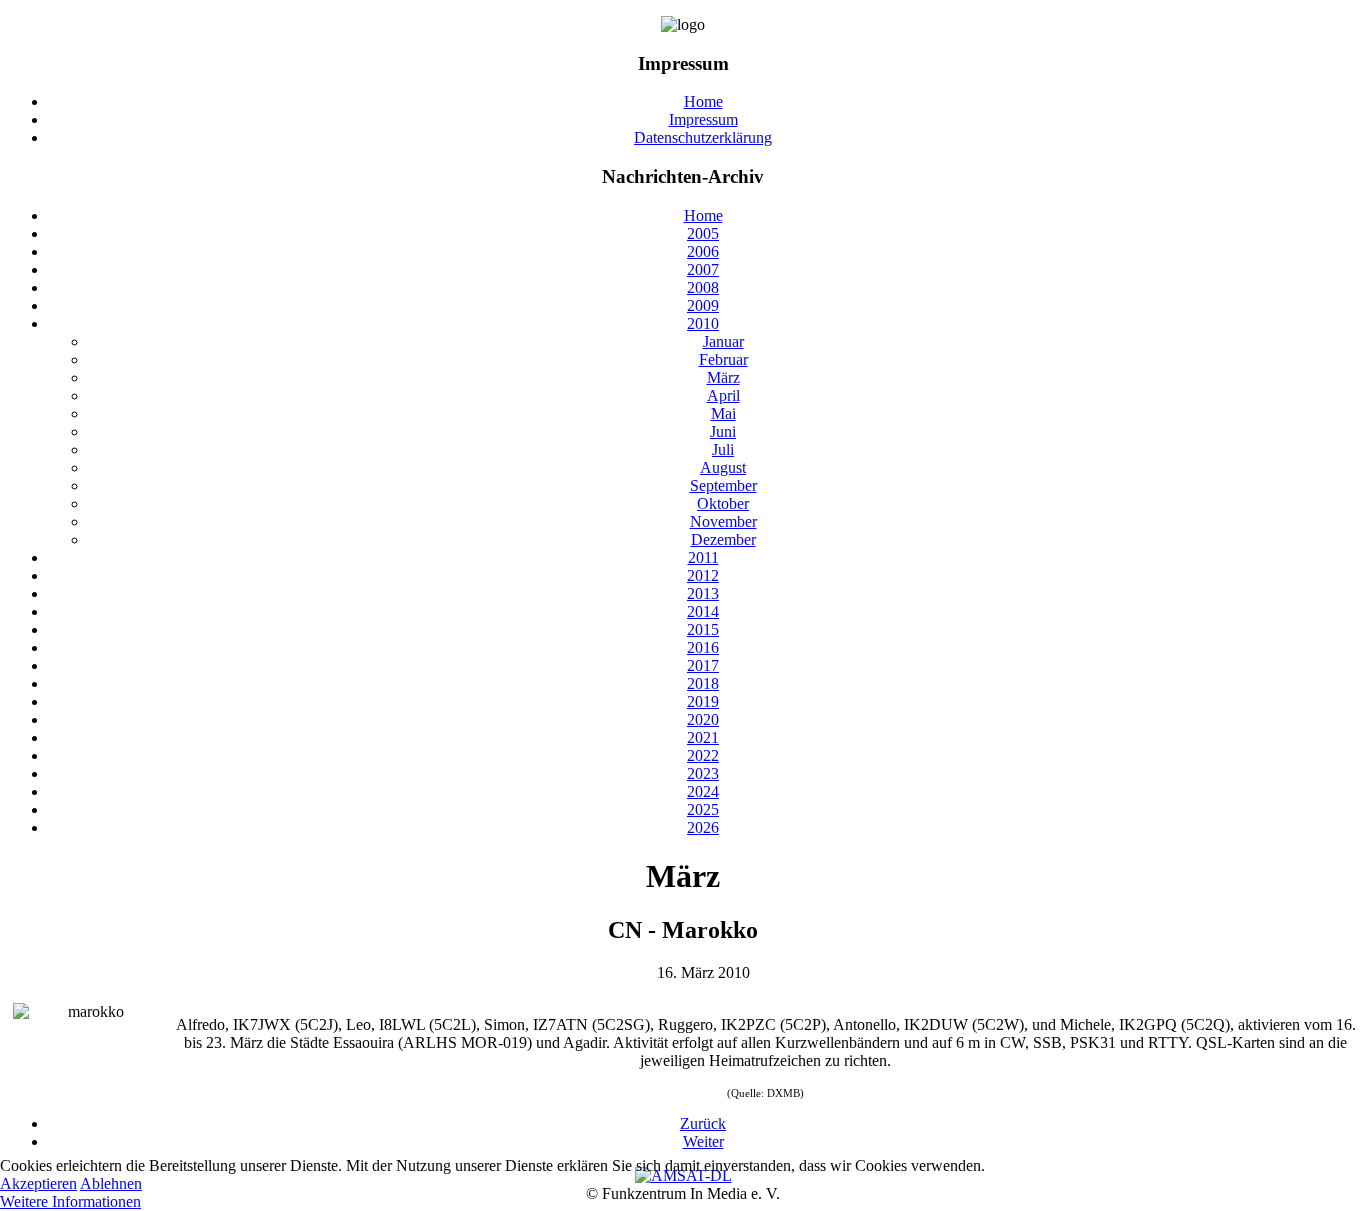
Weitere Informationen (70, 1201)
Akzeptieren (38, 1183)
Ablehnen (111, 1183)
